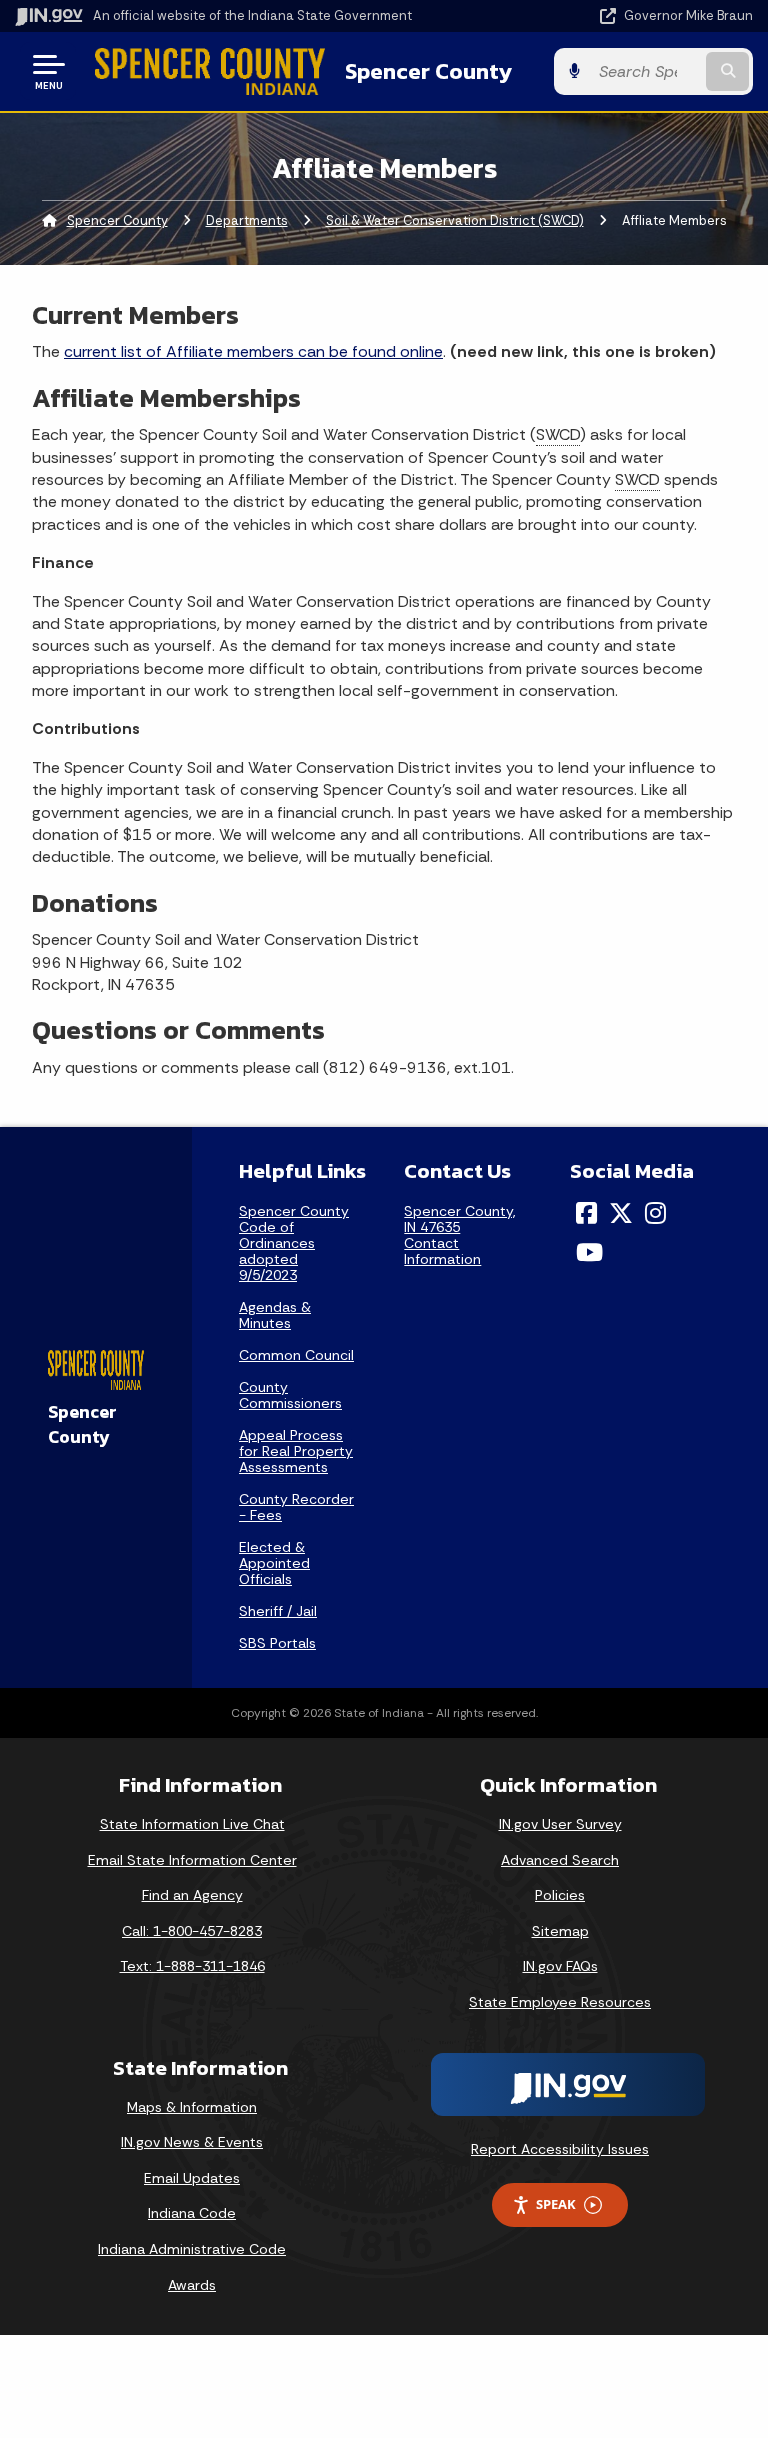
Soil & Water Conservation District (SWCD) (455, 220)
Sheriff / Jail (278, 1611)
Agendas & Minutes (275, 1315)
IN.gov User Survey (560, 1824)
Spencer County (428, 71)
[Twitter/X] (621, 1213)
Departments (247, 220)
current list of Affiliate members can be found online (253, 351)
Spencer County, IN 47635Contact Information (459, 1235)
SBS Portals (277, 1643)
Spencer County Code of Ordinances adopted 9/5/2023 (294, 1243)
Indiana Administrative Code (192, 2249)
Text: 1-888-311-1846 (192, 1966)
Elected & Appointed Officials (274, 1563)
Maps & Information (192, 2107)
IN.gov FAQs (560, 1966)
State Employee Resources (560, 2002)
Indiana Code (192, 2213)
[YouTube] (589, 1252)
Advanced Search (560, 1860)
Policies (560, 1895)
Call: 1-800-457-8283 (192, 1931)
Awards (192, 2285)
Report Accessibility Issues (560, 2149)
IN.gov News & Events (192, 2142)
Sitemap (560, 1931)
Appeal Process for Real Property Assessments (296, 1451)
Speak (556, 2204)
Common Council (296, 1355)
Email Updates (192, 2178)
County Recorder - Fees (296, 1507)
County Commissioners (290, 1395)
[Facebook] (586, 1213)
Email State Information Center (192, 1860)
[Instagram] (655, 1213)
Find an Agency (192, 1895)
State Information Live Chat (192, 1824)
